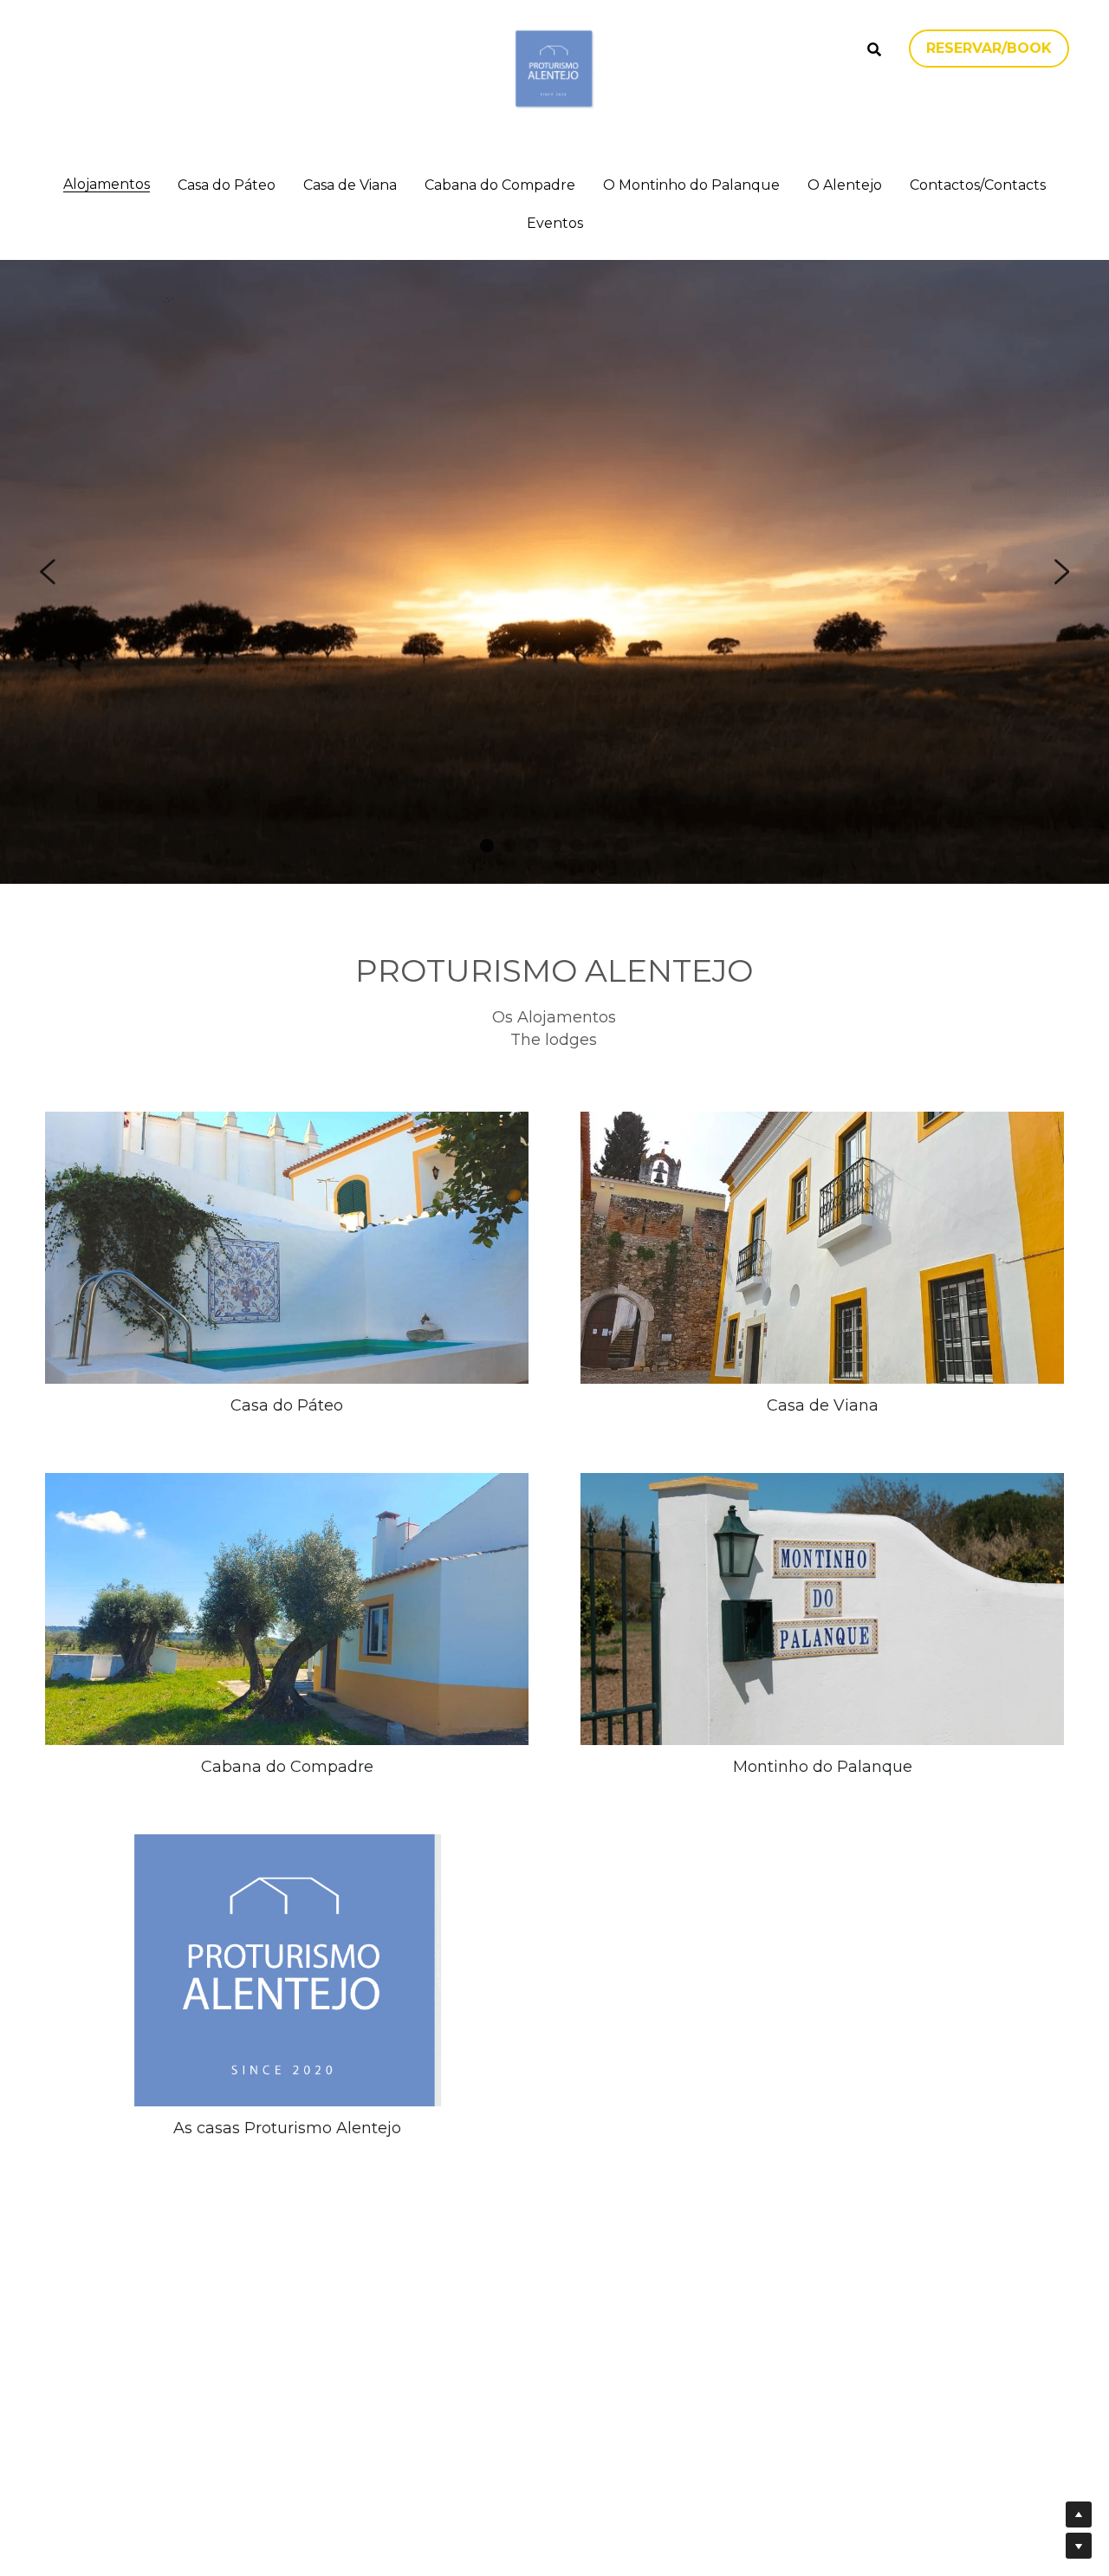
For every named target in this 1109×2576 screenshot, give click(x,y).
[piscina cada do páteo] (287, 1248)
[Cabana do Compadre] (287, 1609)
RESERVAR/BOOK (989, 48)
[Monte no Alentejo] (822, 1609)
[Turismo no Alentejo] (287, 1970)
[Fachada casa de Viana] (822, 1248)
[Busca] (874, 50)
